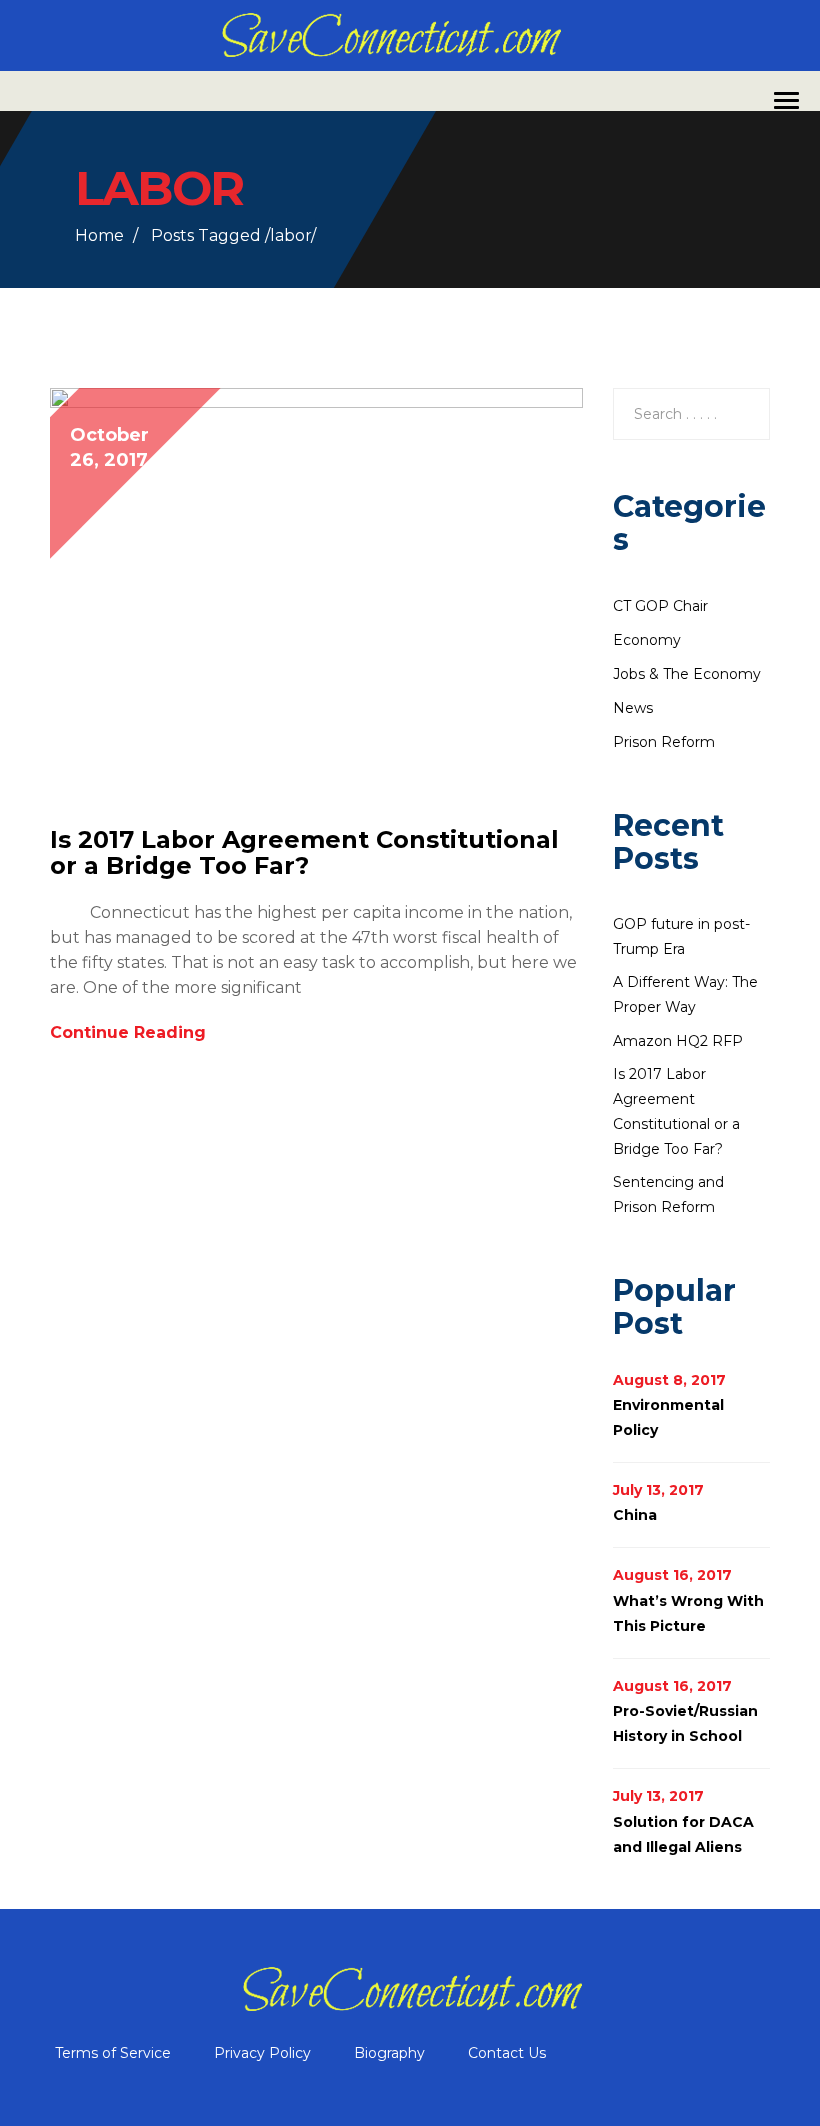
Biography (389, 2053)
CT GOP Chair (660, 606)
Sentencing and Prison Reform (668, 1194)
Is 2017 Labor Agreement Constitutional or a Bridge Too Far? (304, 852)
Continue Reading (130, 1032)
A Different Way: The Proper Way (685, 994)
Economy (647, 640)
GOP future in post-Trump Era (681, 936)
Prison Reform (664, 742)
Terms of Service (113, 2053)
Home (99, 235)
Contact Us (507, 2053)
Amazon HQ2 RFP (678, 1041)
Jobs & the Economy (687, 674)
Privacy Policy (262, 2053)
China (635, 1515)
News (633, 708)
